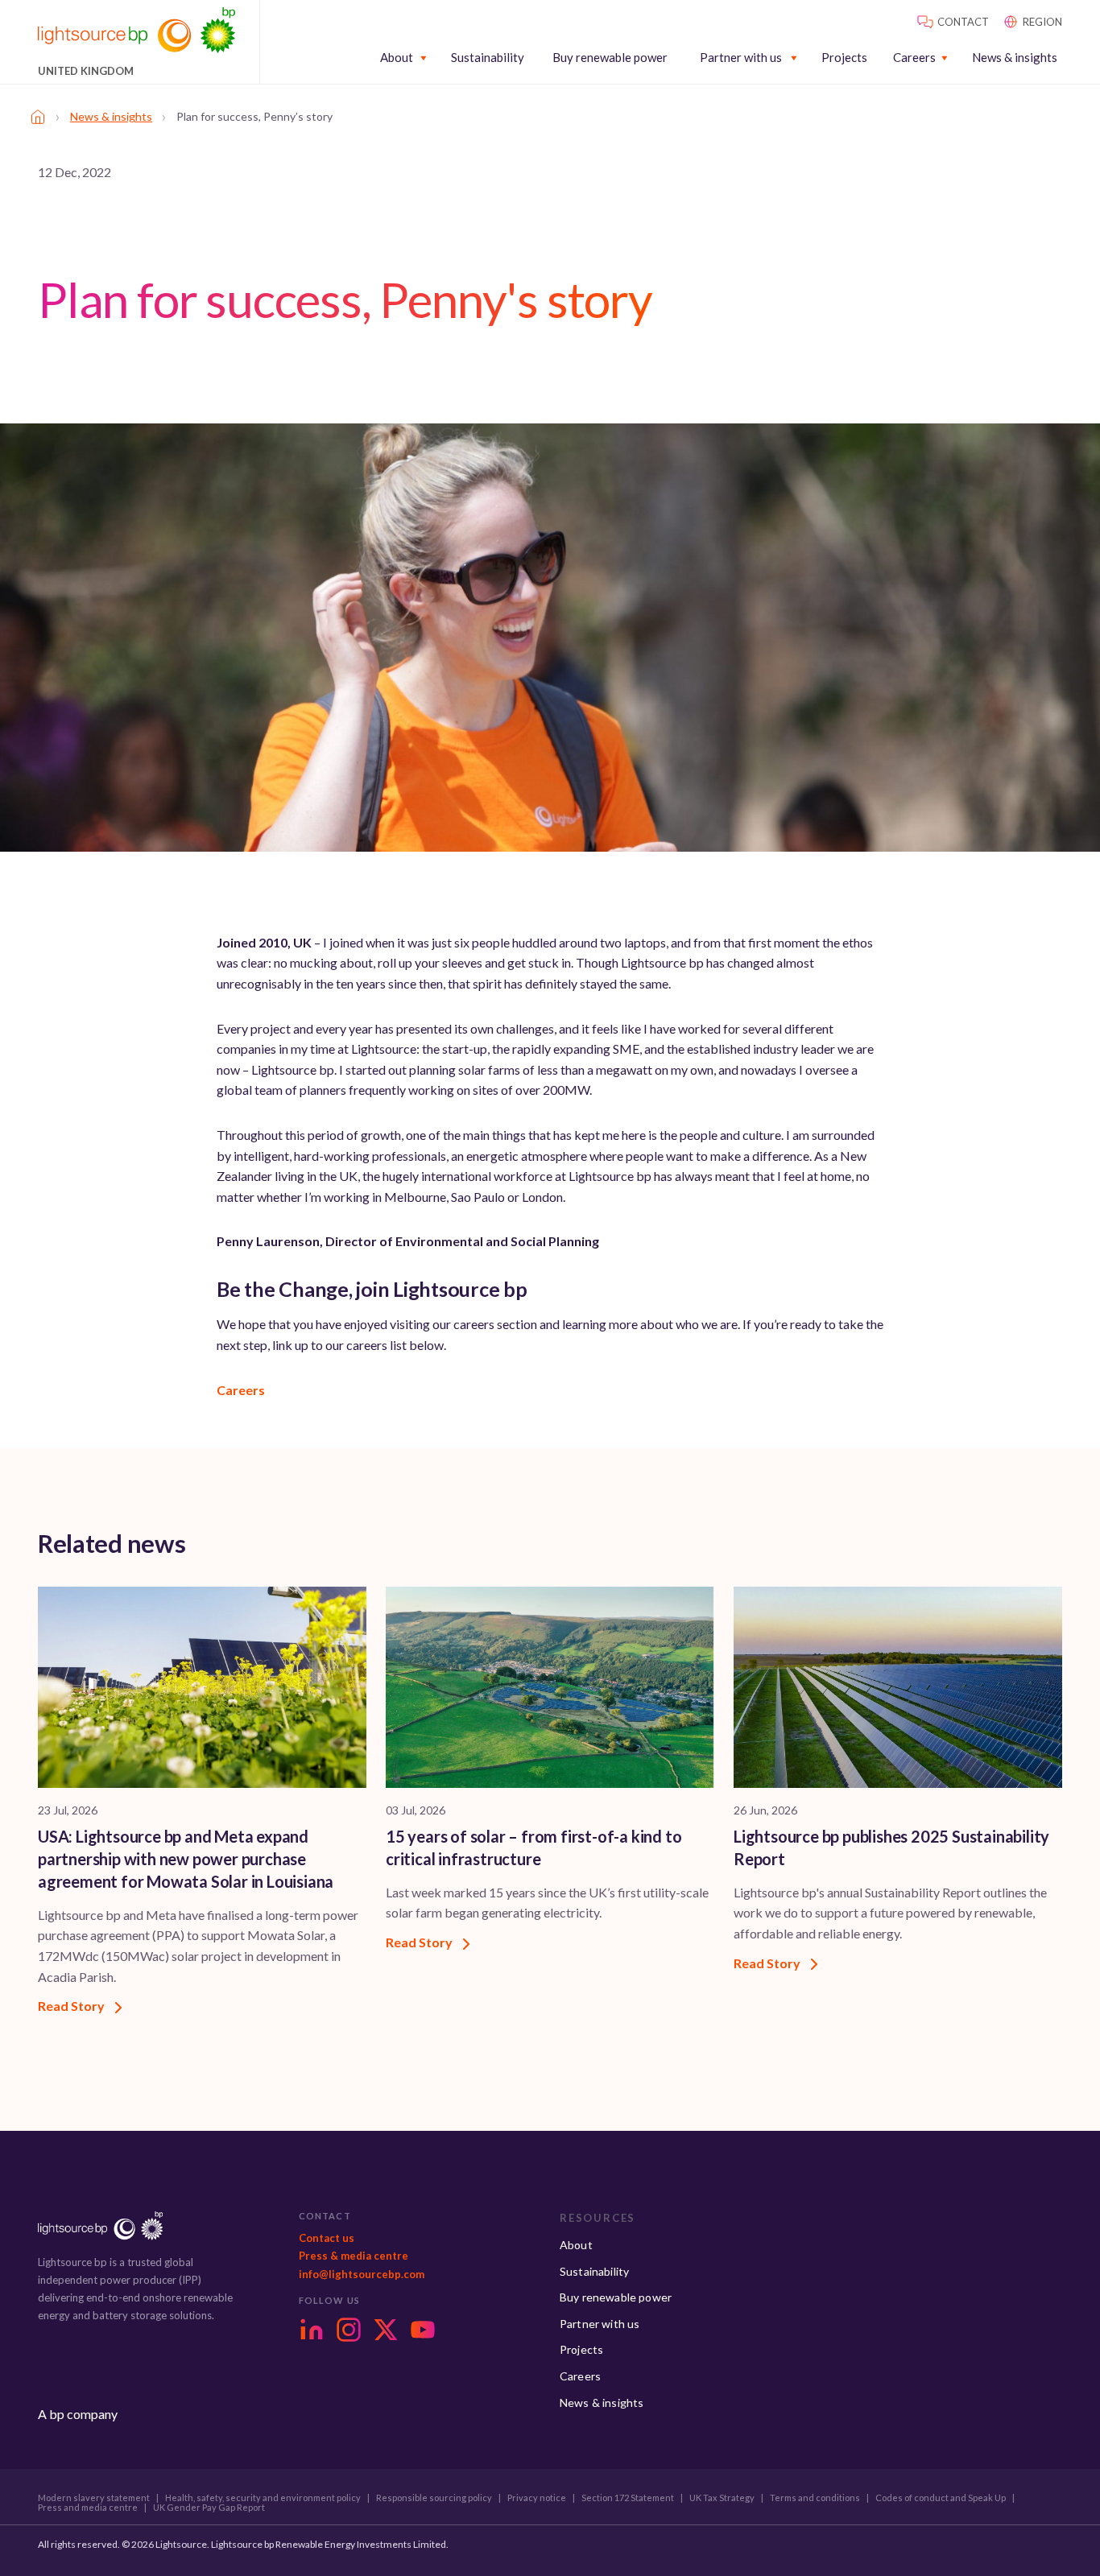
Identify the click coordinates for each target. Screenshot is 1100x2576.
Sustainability (488, 58)
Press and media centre (88, 2508)
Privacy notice (537, 2498)
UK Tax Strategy (722, 2498)
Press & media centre (354, 2256)
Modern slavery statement (94, 2498)
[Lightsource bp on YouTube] (423, 2330)
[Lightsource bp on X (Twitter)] (386, 2330)
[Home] (38, 117)
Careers (914, 58)
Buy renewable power (610, 58)
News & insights (1015, 58)
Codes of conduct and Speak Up (941, 2498)
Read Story (72, 2006)
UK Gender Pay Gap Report (209, 2508)
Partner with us (741, 58)
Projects (844, 58)
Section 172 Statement (628, 2498)
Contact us (327, 2238)
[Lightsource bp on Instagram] (349, 2330)
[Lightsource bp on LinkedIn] (312, 2330)
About (397, 58)
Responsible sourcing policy (434, 2498)
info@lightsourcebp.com (362, 2274)
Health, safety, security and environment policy (263, 2498)
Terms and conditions (815, 2498)
